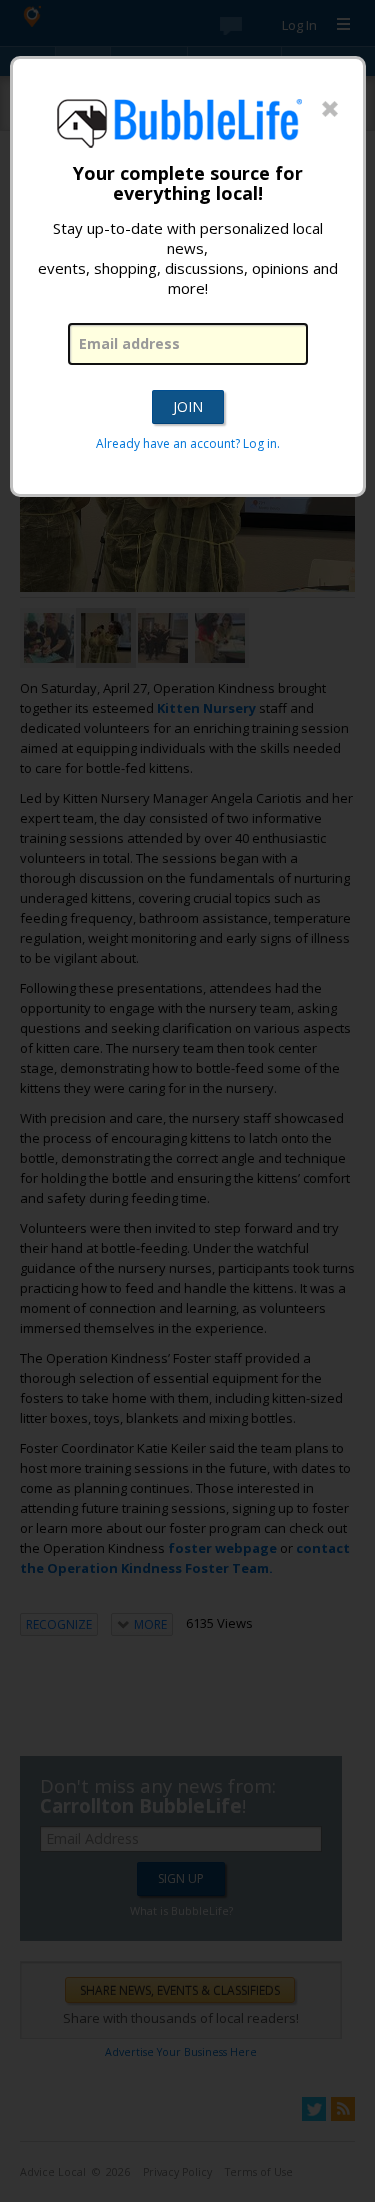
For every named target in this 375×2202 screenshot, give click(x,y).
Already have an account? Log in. (188, 443)
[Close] (330, 110)
